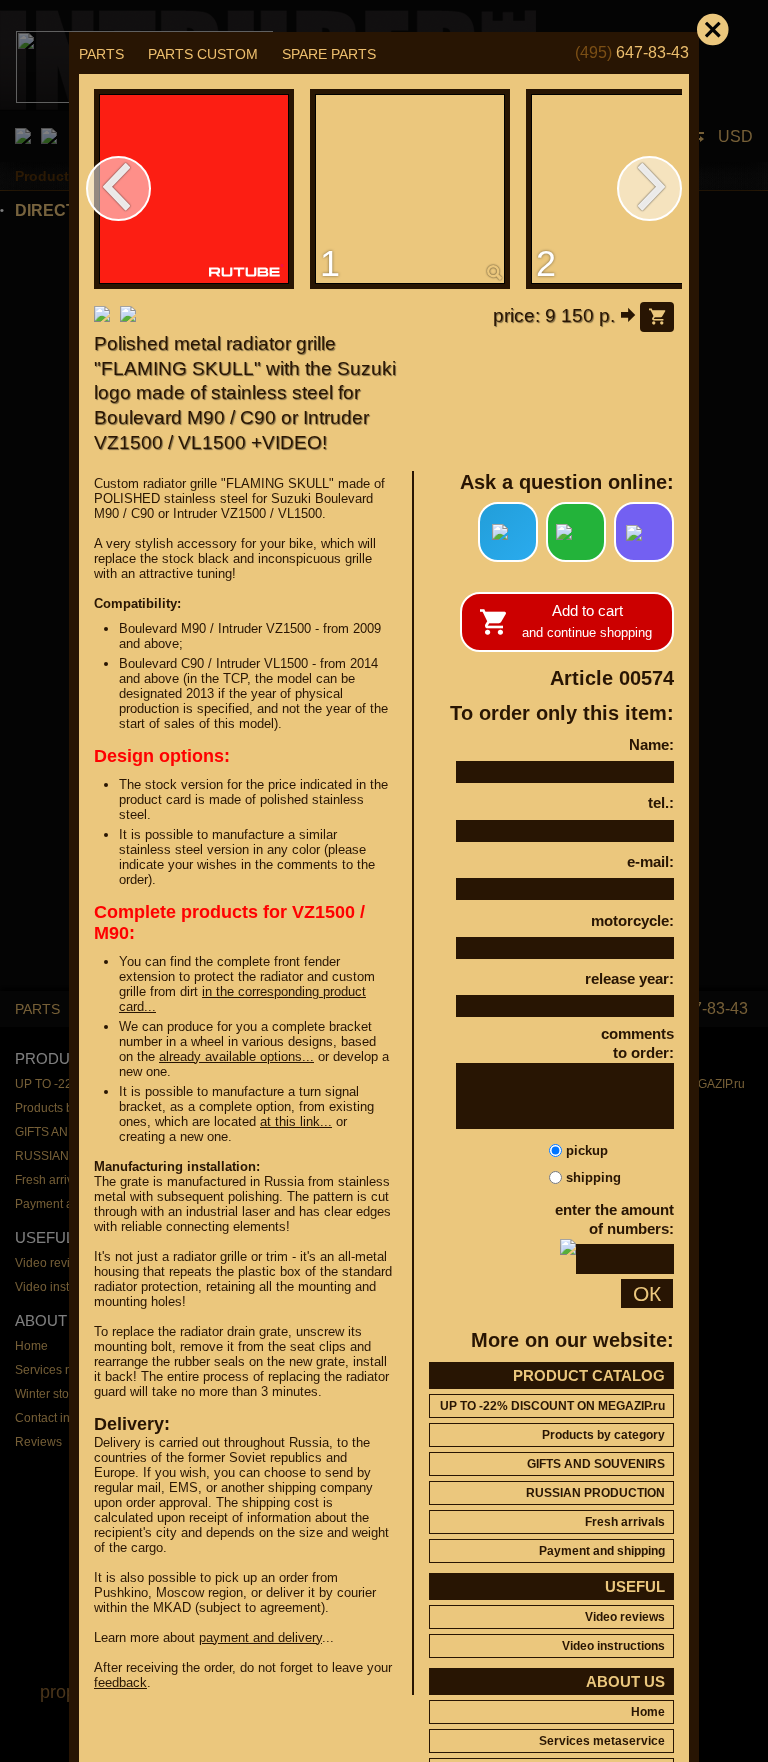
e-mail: (650, 861)
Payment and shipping (602, 1551)
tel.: (661, 802)
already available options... (236, 1056)
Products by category (603, 1435)
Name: (651, 744)
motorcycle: (632, 920)
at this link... (296, 1121)
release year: (629, 978)
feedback (120, 1682)
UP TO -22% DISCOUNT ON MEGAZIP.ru (552, 1406)
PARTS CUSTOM (203, 54)
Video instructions (613, 1646)
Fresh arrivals (625, 1522)
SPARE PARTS (329, 54)
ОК (647, 1293)
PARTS (101, 54)
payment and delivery (260, 1637)
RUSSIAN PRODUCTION (595, 1493)
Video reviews (625, 1617)
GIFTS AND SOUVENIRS (596, 1464)
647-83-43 (632, 52)
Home (648, 1712)
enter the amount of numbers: (614, 1219)
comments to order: (637, 1043)
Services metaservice (602, 1741)
